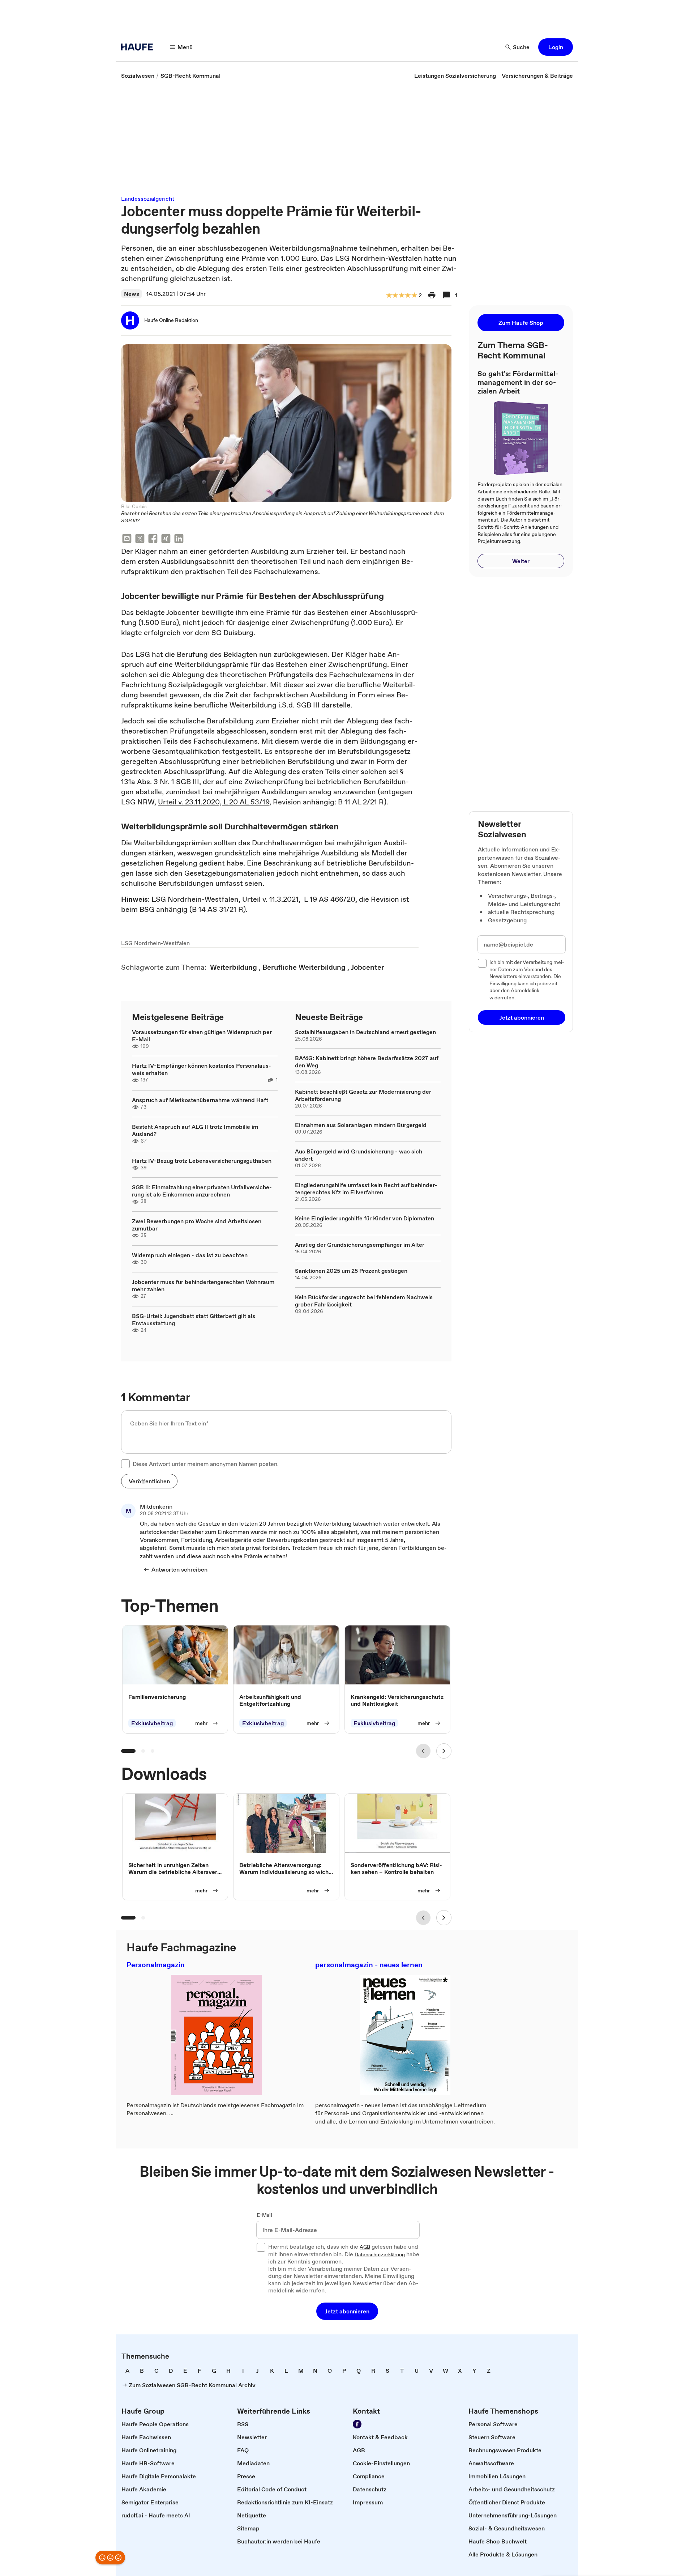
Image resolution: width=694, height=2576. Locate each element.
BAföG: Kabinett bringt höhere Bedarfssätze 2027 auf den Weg (367, 1062)
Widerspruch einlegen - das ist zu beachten (190, 1255)
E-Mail (264, 2215)
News (132, 294)
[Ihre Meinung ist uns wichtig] (110, 2558)
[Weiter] (444, 1751)
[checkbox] (125, 1464)
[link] (138, 76)
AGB (365, 2247)
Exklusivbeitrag (152, 1723)
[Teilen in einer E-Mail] (127, 539)
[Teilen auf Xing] (166, 539)
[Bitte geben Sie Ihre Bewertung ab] (414, 296)
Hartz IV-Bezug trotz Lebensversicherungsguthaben (202, 1161)
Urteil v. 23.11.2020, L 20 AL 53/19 (214, 802)
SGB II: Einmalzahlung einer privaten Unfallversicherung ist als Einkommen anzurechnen (202, 1191)
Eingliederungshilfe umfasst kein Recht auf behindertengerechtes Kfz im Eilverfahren (366, 1189)
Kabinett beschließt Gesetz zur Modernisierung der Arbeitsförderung (363, 1095)
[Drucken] (432, 295)
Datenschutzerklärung (380, 2255)
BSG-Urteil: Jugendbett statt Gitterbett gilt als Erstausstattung (194, 1319)
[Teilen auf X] (140, 539)
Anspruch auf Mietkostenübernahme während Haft (200, 1100)
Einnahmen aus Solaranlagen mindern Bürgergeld (361, 1125)
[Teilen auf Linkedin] (179, 539)
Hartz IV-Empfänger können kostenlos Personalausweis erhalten (202, 1069)
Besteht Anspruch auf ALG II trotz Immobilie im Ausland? (195, 1130)
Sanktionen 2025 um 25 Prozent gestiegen (351, 1271)
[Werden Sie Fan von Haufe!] (357, 2424)
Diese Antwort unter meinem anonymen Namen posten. (206, 1464)
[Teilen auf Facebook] (153, 539)
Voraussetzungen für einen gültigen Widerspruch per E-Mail (202, 1036)
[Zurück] (423, 1751)
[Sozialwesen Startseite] (139, 47)
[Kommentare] (446, 295)
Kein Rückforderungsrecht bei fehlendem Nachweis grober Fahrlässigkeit (364, 1301)
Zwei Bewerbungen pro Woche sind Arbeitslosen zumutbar (197, 1225)
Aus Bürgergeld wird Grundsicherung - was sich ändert (359, 1155)
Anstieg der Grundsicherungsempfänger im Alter (360, 1245)
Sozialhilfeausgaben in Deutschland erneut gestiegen (365, 1032)
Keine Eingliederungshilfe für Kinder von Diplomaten (365, 1218)
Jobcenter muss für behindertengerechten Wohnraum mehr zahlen (203, 1285)
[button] (556, 47)
